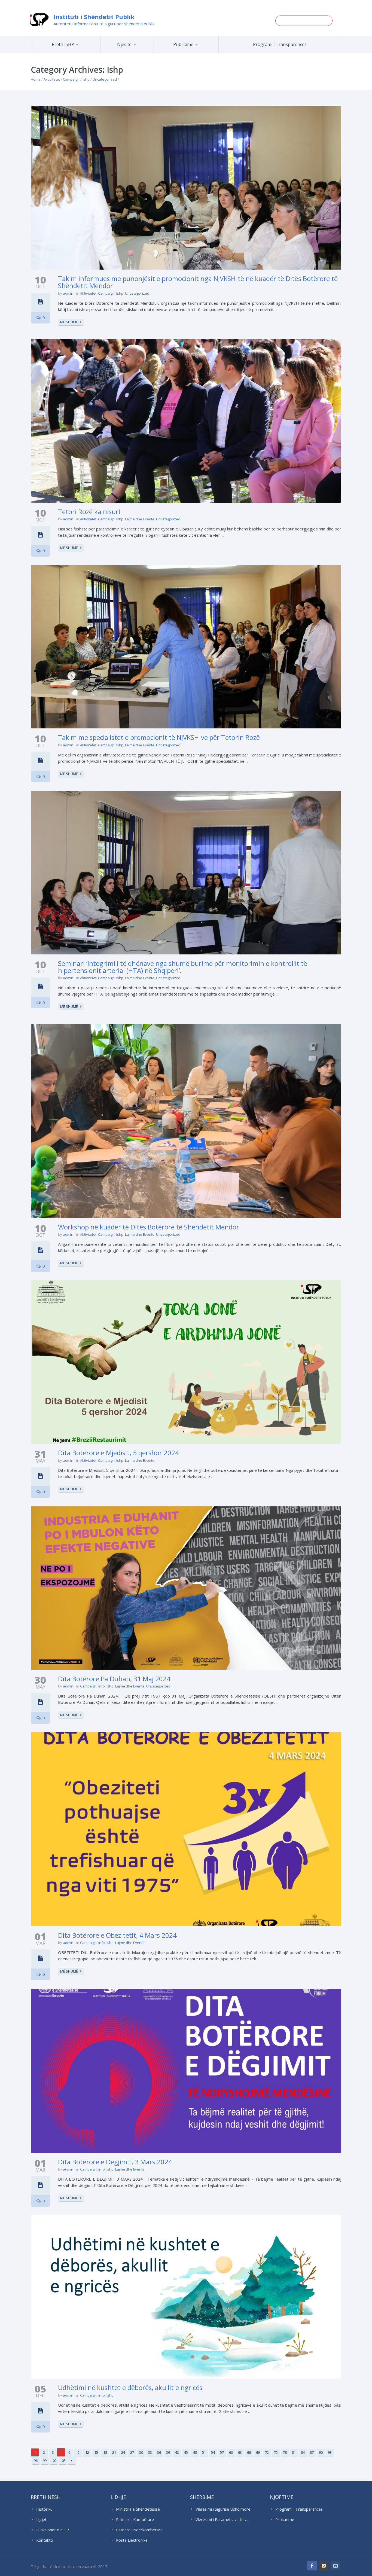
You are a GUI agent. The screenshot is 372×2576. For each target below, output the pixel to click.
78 (285, 2452)
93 (330, 2452)
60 (231, 2452)
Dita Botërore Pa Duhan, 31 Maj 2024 (114, 1679)
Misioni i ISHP (74, 53)
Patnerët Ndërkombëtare (139, 2530)
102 (54, 2461)
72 (267, 2452)
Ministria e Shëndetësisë (138, 2509)
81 (294, 2452)
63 (240, 2452)
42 (177, 2452)
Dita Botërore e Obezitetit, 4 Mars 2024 (117, 1935)
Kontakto (45, 2540)
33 (150, 2452)
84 (303, 2452)
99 (45, 2461)
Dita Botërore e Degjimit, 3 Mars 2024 (115, 2162)
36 (159, 2452)
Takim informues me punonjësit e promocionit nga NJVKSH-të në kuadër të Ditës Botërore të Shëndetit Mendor (198, 282)
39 (168, 2452)
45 (186, 2452)
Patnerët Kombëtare (135, 2519)
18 (105, 2452)
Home (36, 79)
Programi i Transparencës (280, 44)
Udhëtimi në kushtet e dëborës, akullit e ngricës (130, 2387)
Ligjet (41, 2519)
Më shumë (69, 322)
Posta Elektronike (132, 2540)
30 (141, 2452)
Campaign (71, 79)
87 (312, 2452)
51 (204, 2452)
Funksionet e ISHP (53, 2530)
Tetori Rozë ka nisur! (89, 512)
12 (87, 2452)
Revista (196, 52)
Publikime (183, 44)
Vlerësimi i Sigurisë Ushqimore (223, 2509)
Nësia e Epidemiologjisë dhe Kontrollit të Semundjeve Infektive (142, 52)
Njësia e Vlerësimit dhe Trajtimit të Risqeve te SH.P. (139, 51)
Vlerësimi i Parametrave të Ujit (223, 2519)
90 (321, 2452)
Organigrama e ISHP (143, 53)
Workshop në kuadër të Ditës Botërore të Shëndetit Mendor (149, 1227)
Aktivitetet (52, 79)
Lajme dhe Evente (140, 519)
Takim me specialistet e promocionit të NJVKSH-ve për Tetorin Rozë (159, 737)
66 (249, 2452)
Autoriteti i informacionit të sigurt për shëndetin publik (104, 24)
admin (68, 293)
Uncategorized (105, 79)
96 (36, 2461)
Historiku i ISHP (73, 52)
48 (195, 2452)
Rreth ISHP (63, 44)
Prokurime (285, 2519)
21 (114, 2452)
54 (213, 2452)
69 (258, 2452)
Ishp (86, 79)
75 (276, 2452)
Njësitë (124, 44)
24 (123, 2452)
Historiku (44, 2509)
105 (63, 2461)
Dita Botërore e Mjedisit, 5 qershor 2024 (118, 1453)
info (102, 1686)
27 (132, 2452)
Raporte (196, 53)
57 (222, 2452)
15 (96, 2452)
